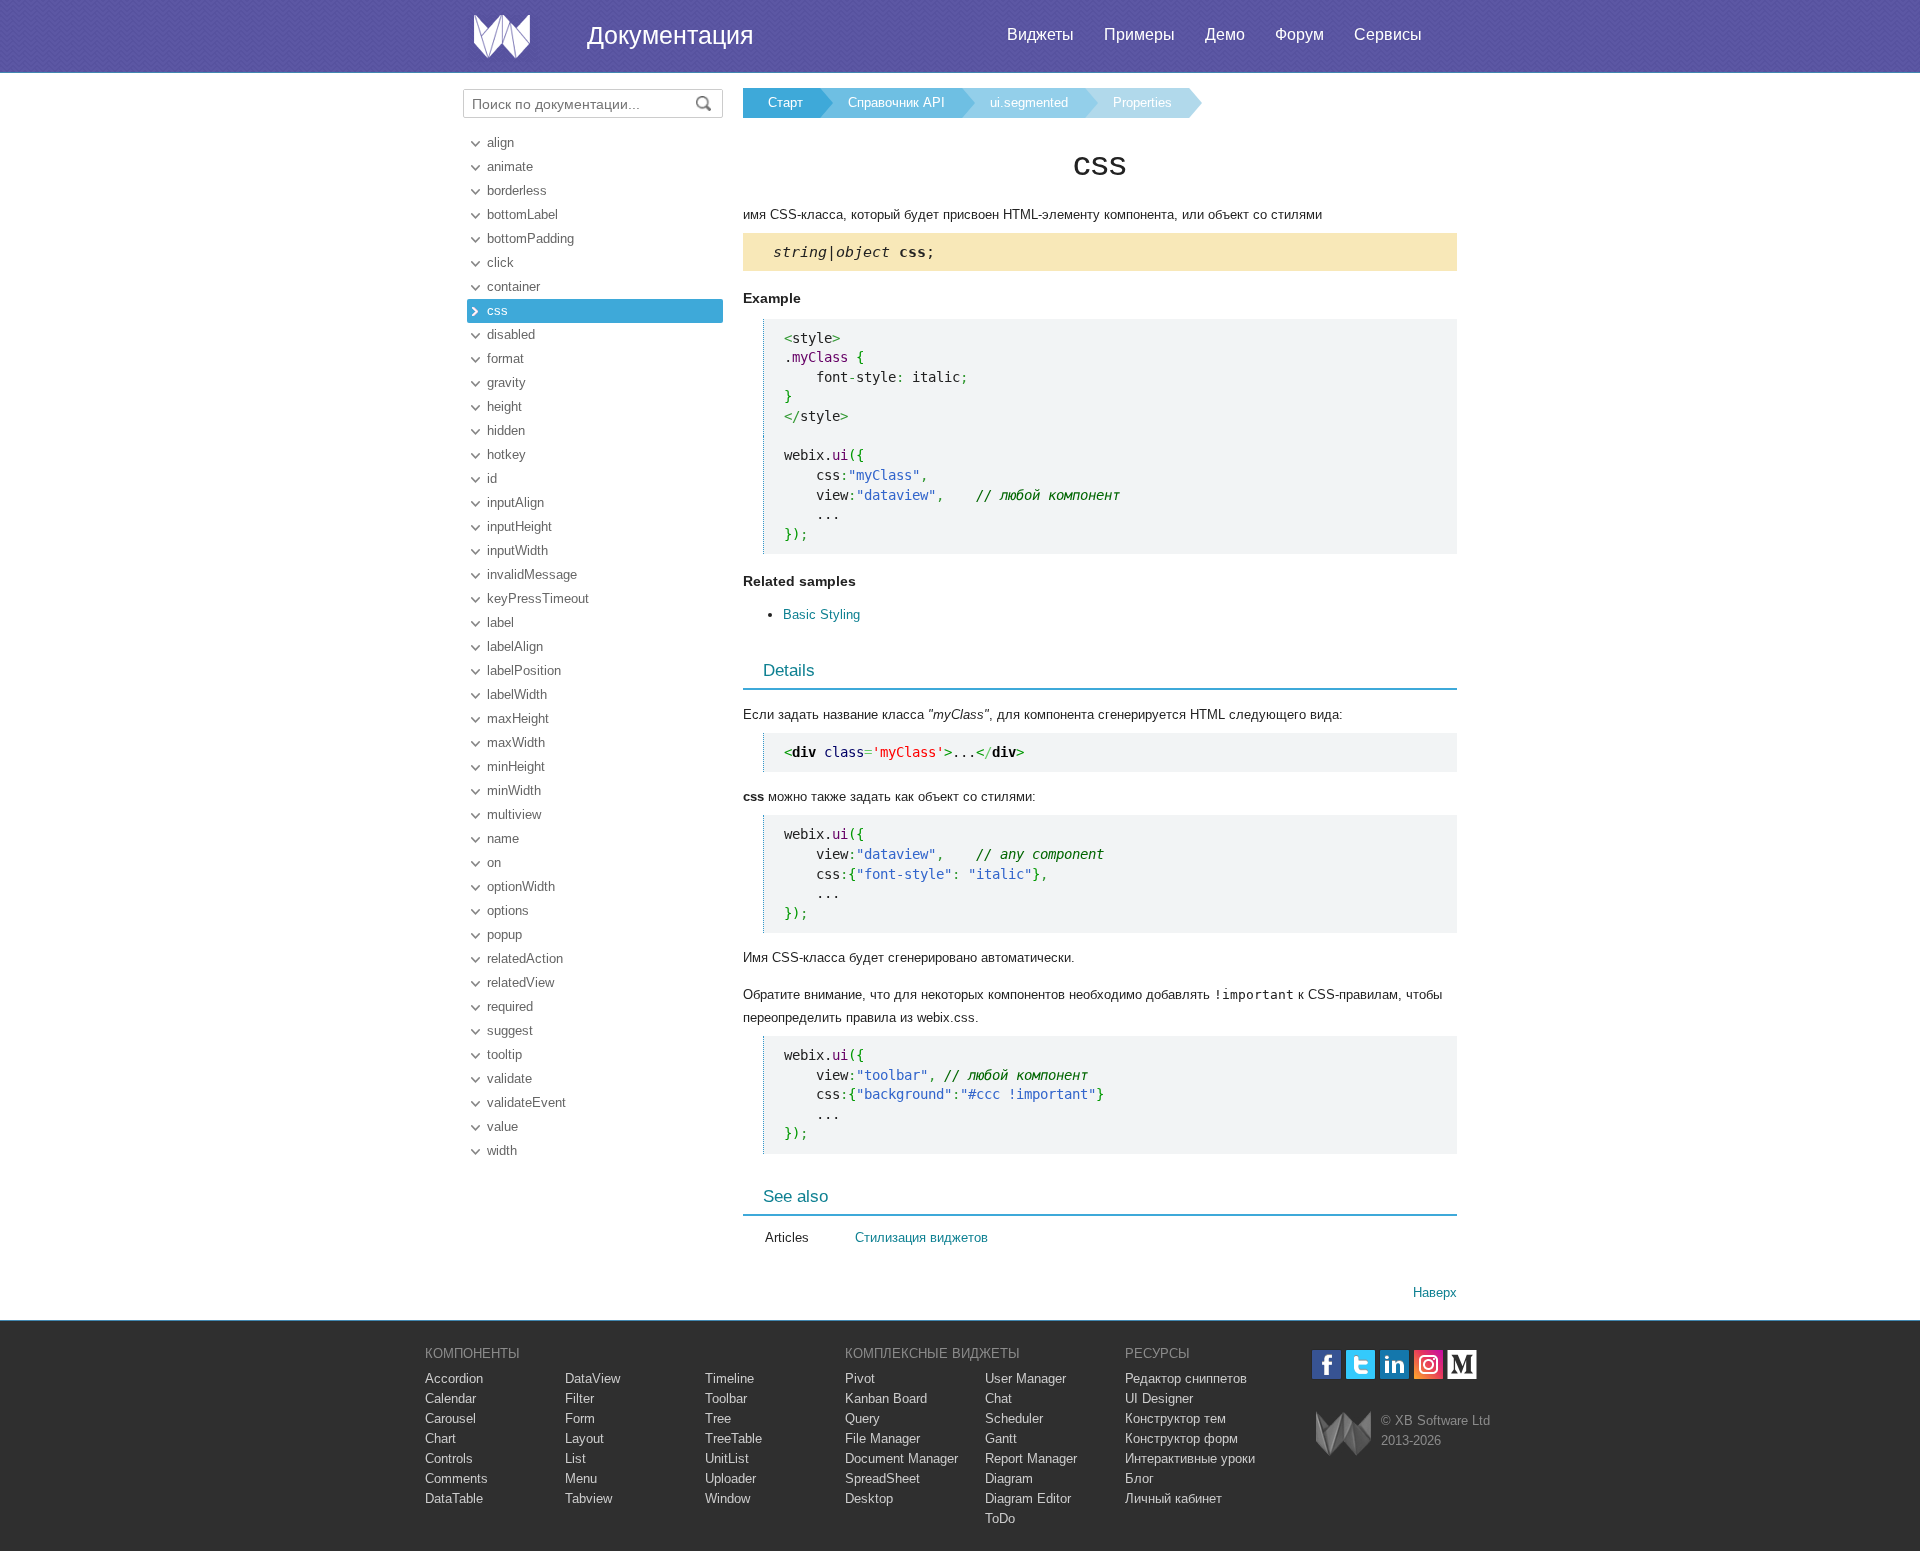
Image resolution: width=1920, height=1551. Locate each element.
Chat (998, 1398)
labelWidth (517, 694)
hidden (506, 430)
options (508, 910)
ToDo (1000, 1518)
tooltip (504, 1054)
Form (580, 1418)
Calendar (450, 1398)
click (500, 262)
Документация (670, 35)
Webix (1343, 1433)
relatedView (520, 982)
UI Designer (1159, 1398)
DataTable (454, 1498)
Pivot (860, 1378)
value (502, 1126)
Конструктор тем (1175, 1418)
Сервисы (1388, 34)
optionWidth (521, 886)
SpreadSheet (882, 1478)
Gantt (1001, 1438)
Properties (1142, 102)
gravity (506, 382)
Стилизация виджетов (921, 1237)
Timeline (729, 1378)
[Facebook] (1326, 1364)
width (502, 1150)
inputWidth (517, 550)
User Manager (1025, 1378)
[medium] (1462, 1364)
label (500, 622)
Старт (785, 102)
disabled (511, 334)
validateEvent (526, 1102)
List (575, 1458)
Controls (449, 1458)
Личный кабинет (1173, 1498)
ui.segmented (1029, 102)
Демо (1225, 34)
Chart (440, 1438)
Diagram (1009, 1478)
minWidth (514, 790)
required (510, 1006)
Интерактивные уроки (1190, 1458)
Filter (579, 1398)
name (503, 838)
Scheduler (1014, 1418)
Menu (581, 1478)
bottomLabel (522, 214)
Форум (1299, 34)
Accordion (454, 1378)
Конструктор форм (1181, 1438)
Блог (1139, 1478)
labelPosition (524, 670)
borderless (517, 190)
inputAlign (515, 502)
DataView (592, 1378)
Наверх (1435, 1292)
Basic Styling (821, 614)
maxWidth (516, 742)
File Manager (882, 1438)
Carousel (450, 1418)
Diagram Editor (1028, 1498)
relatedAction (525, 958)
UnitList (727, 1458)
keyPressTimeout (538, 598)
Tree (718, 1418)
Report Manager (1031, 1458)
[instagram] (1428, 1364)
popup (504, 934)
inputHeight (519, 526)
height (504, 406)
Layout (584, 1438)
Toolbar (726, 1398)
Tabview (588, 1498)
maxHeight (518, 718)
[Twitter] (1360, 1364)
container (513, 286)
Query (862, 1418)
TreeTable (733, 1438)
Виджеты (1040, 34)
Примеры (1139, 34)
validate (509, 1078)
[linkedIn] (1394, 1364)
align (500, 142)
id (492, 478)
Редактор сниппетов (1186, 1378)
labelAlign (515, 646)
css (497, 310)
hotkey (506, 454)
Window (727, 1498)
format (505, 358)
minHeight (516, 766)
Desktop (869, 1498)
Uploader (730, 1478)
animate (510, 166)
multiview (514, 814)
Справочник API (896, 102)
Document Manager (901, 1458)
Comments (456, 1478)
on (494, 862)
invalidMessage (532, 574)
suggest (510, 1030)
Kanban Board (886, 1398)
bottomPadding (530, 238)
